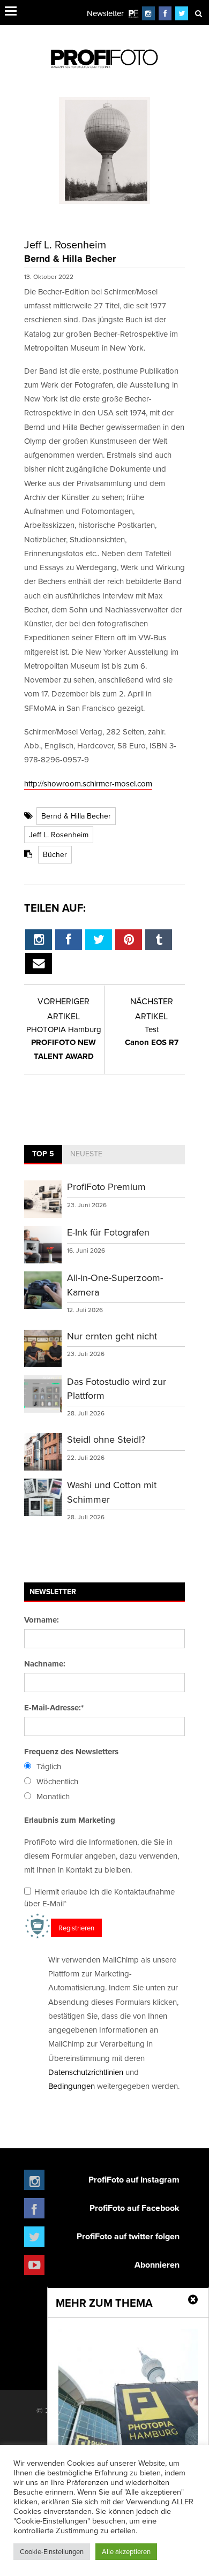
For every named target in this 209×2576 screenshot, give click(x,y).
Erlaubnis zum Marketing (70, 1820)
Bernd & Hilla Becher (76, 816)
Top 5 (43, 1154)
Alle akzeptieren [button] (126, 2551)
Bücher (55, 854)
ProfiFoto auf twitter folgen (128, 2236)
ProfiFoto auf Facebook (135, 2208)
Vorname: (42, 1620)
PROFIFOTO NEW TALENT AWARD (64, 1043)
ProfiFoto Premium (106, 1187)
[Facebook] (165, 13)
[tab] (43, 1155)
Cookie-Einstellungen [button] (52, 2551)
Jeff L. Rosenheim (59, 835)
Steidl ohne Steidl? (106, 1439)
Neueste (86, 1154)
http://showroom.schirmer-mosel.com (88, 783)
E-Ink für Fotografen (108, 1232)
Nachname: (45, 1664)
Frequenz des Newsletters (71, 1752)
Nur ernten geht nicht (112, 1336)
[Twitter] (182, 13)
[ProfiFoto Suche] (198, 13)
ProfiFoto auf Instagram (134, 2180)
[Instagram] (148, 13)
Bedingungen (72, 2086)
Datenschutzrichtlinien (86, 2072)
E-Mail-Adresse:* (54, 1708)
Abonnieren (157, 2265)
